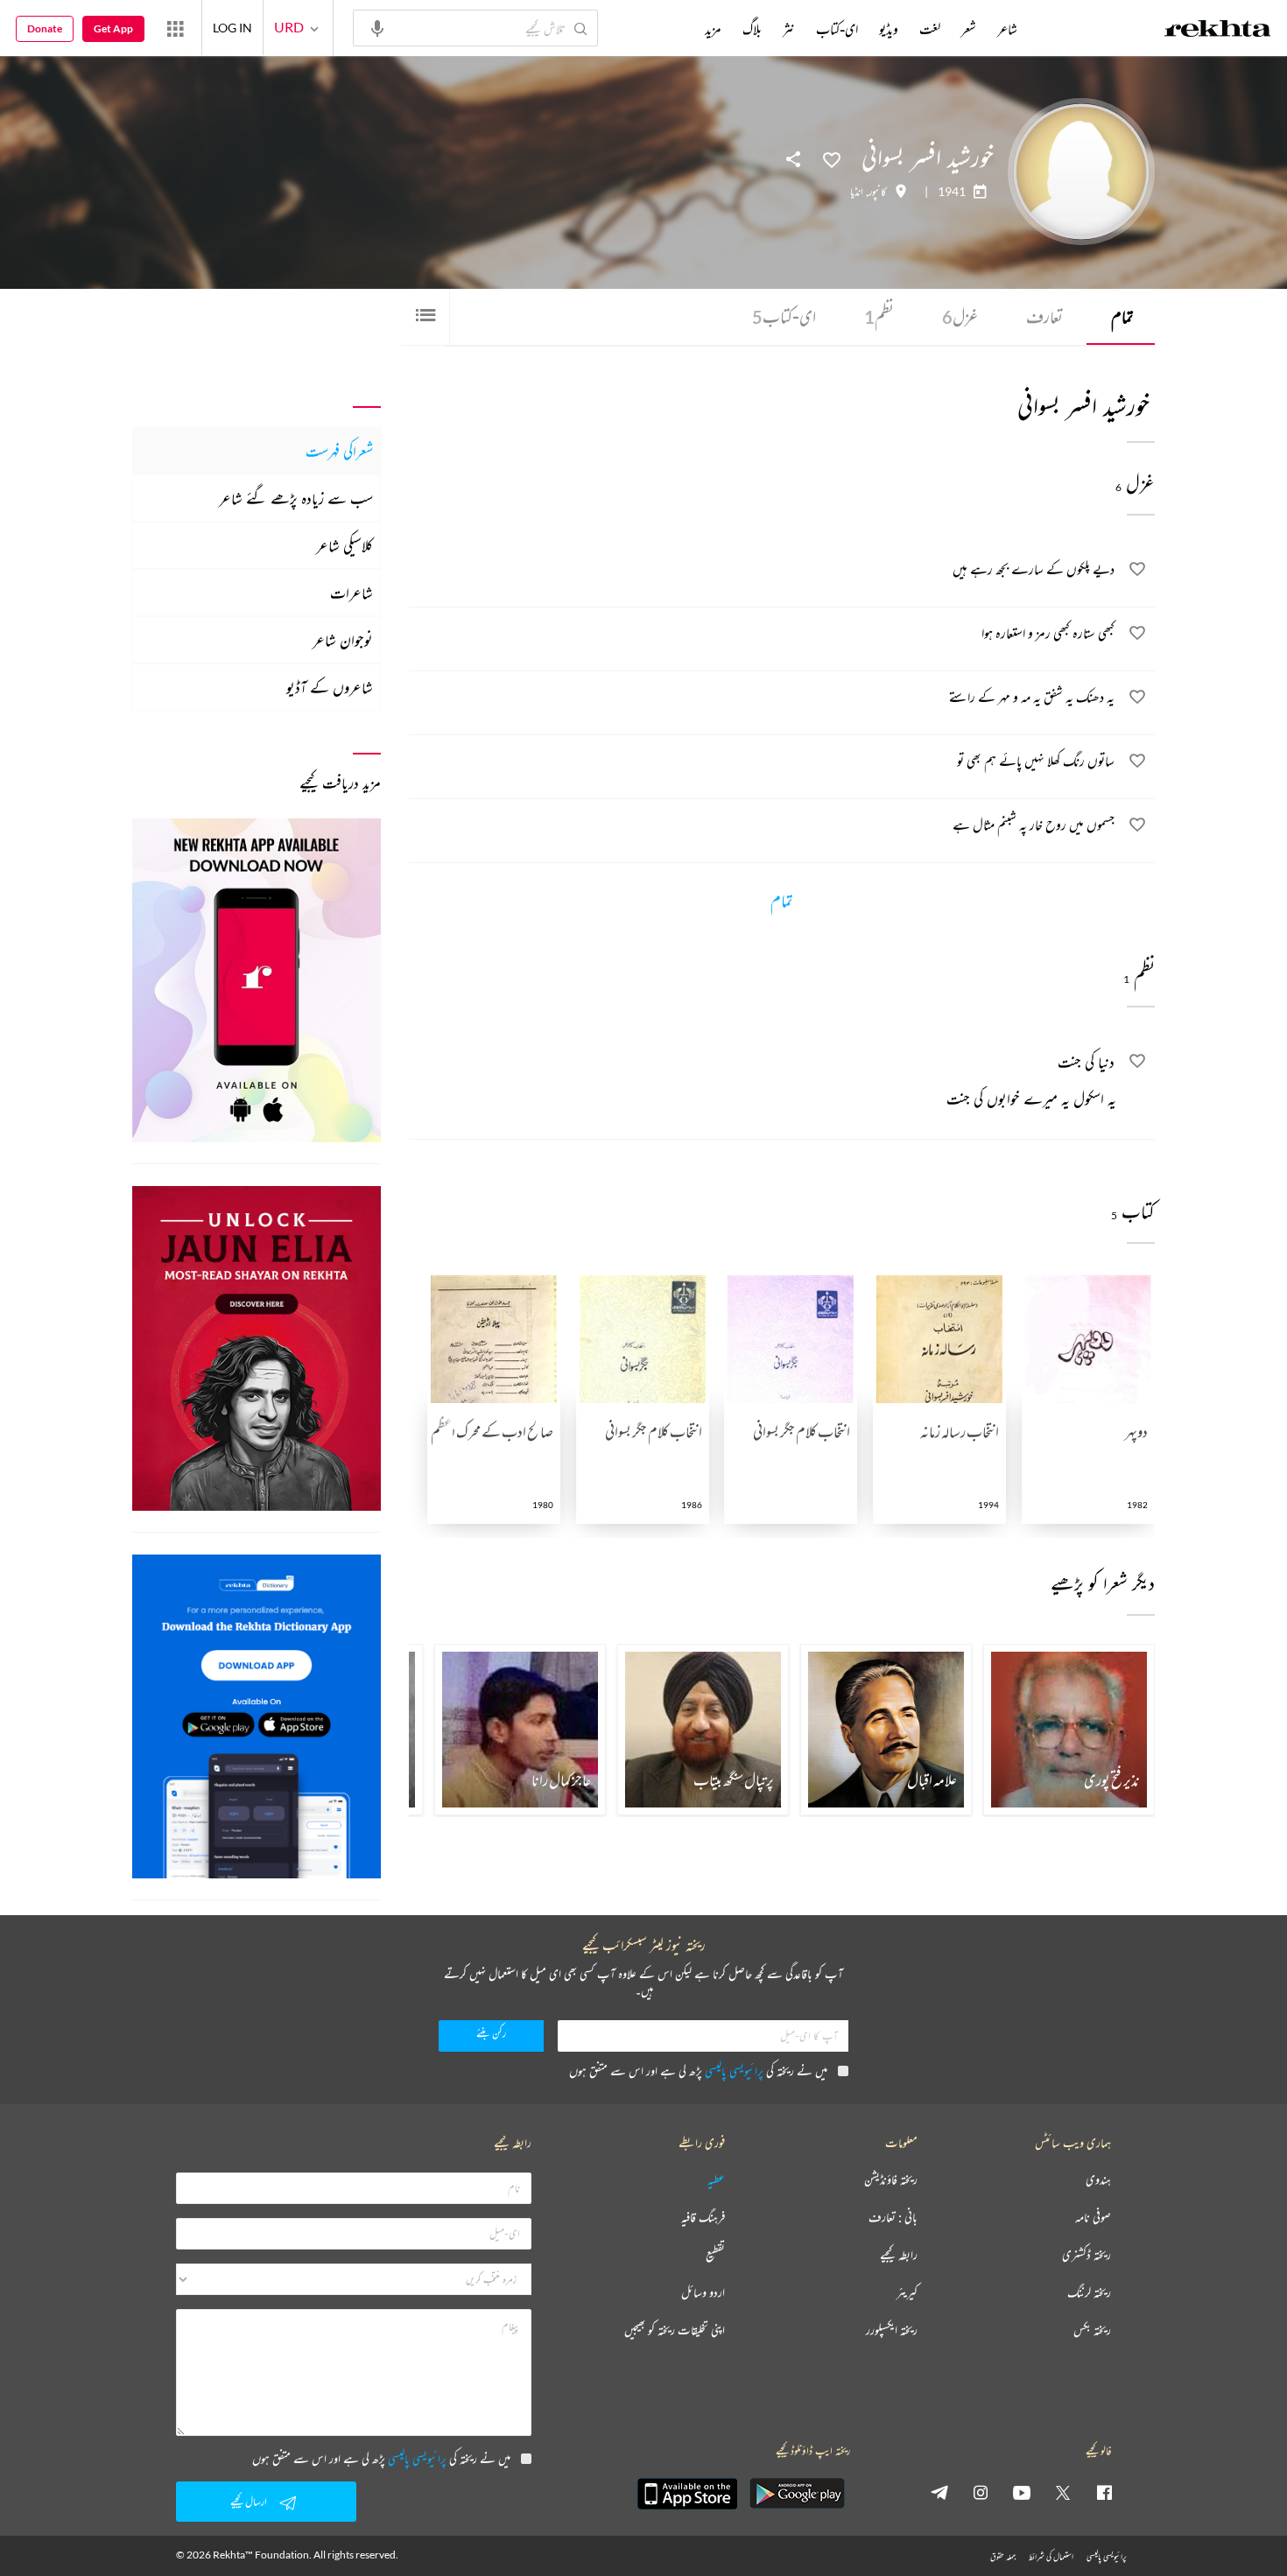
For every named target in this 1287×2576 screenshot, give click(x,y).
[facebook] (1104, 2492)
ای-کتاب (784, 316)
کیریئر (907, 2293)
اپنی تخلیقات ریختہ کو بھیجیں (675, 2330)
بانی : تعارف (893, 2218)
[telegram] (939, 2492)
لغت (930, 29)
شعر (969, 29)
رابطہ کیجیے (899, 2255)
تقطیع (715, 2255)
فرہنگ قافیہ (703, 2218)
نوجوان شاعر (343, 640)
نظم (879, 316)
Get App (113, 28)
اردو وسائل (703, 2293)
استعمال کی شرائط (1051, 2556)
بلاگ (752, 29)
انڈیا (857, 192)
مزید (713, 29)
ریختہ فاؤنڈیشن (891, 2180)
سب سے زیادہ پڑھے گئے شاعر (296, 498)
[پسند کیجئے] (832, 158)
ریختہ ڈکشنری (1087, 2255)
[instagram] (981, 2492)
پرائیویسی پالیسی (734, 2071)
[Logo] (1218, 31)
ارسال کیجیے (249, 2501)
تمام (1122, 316)
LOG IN (232, 28)
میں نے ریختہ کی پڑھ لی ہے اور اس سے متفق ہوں (698, 2071)
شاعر (1007, 29)
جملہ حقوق (1003, 2556)
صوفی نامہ (1093, 2218)
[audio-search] (377, 27)
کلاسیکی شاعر (345, 545)
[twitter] (1063, 2492)
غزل (960, 316)
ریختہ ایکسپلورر (892, 2330)
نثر (789, 29)
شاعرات (352, 593)
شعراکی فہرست (339, 451)
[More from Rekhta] (175, 28)
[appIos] (687, 2494)
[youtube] (1022, 2492)
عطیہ (716, 2180)
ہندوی (1098, 2180)
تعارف (1044, 316)
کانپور (878, 192)
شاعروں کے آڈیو (330, 687)
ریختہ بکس (1092, 2330)
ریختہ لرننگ (1089, 2293)
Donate (45, 28)
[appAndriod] (797, 2494)
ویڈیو (889, 29)
